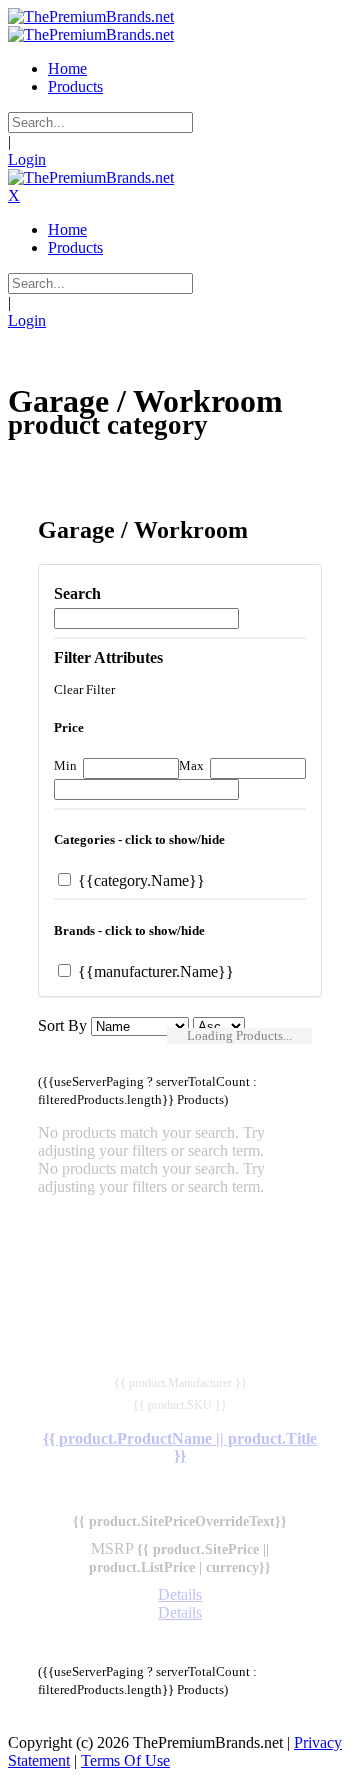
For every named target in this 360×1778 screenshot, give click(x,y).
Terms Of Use (125, 1760)
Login (27, 159)
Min (65, 765)
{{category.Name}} (139, 880)
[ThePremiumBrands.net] (91, 16)
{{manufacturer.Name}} (154, 971)
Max (191, 765)
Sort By (62, 1025)
